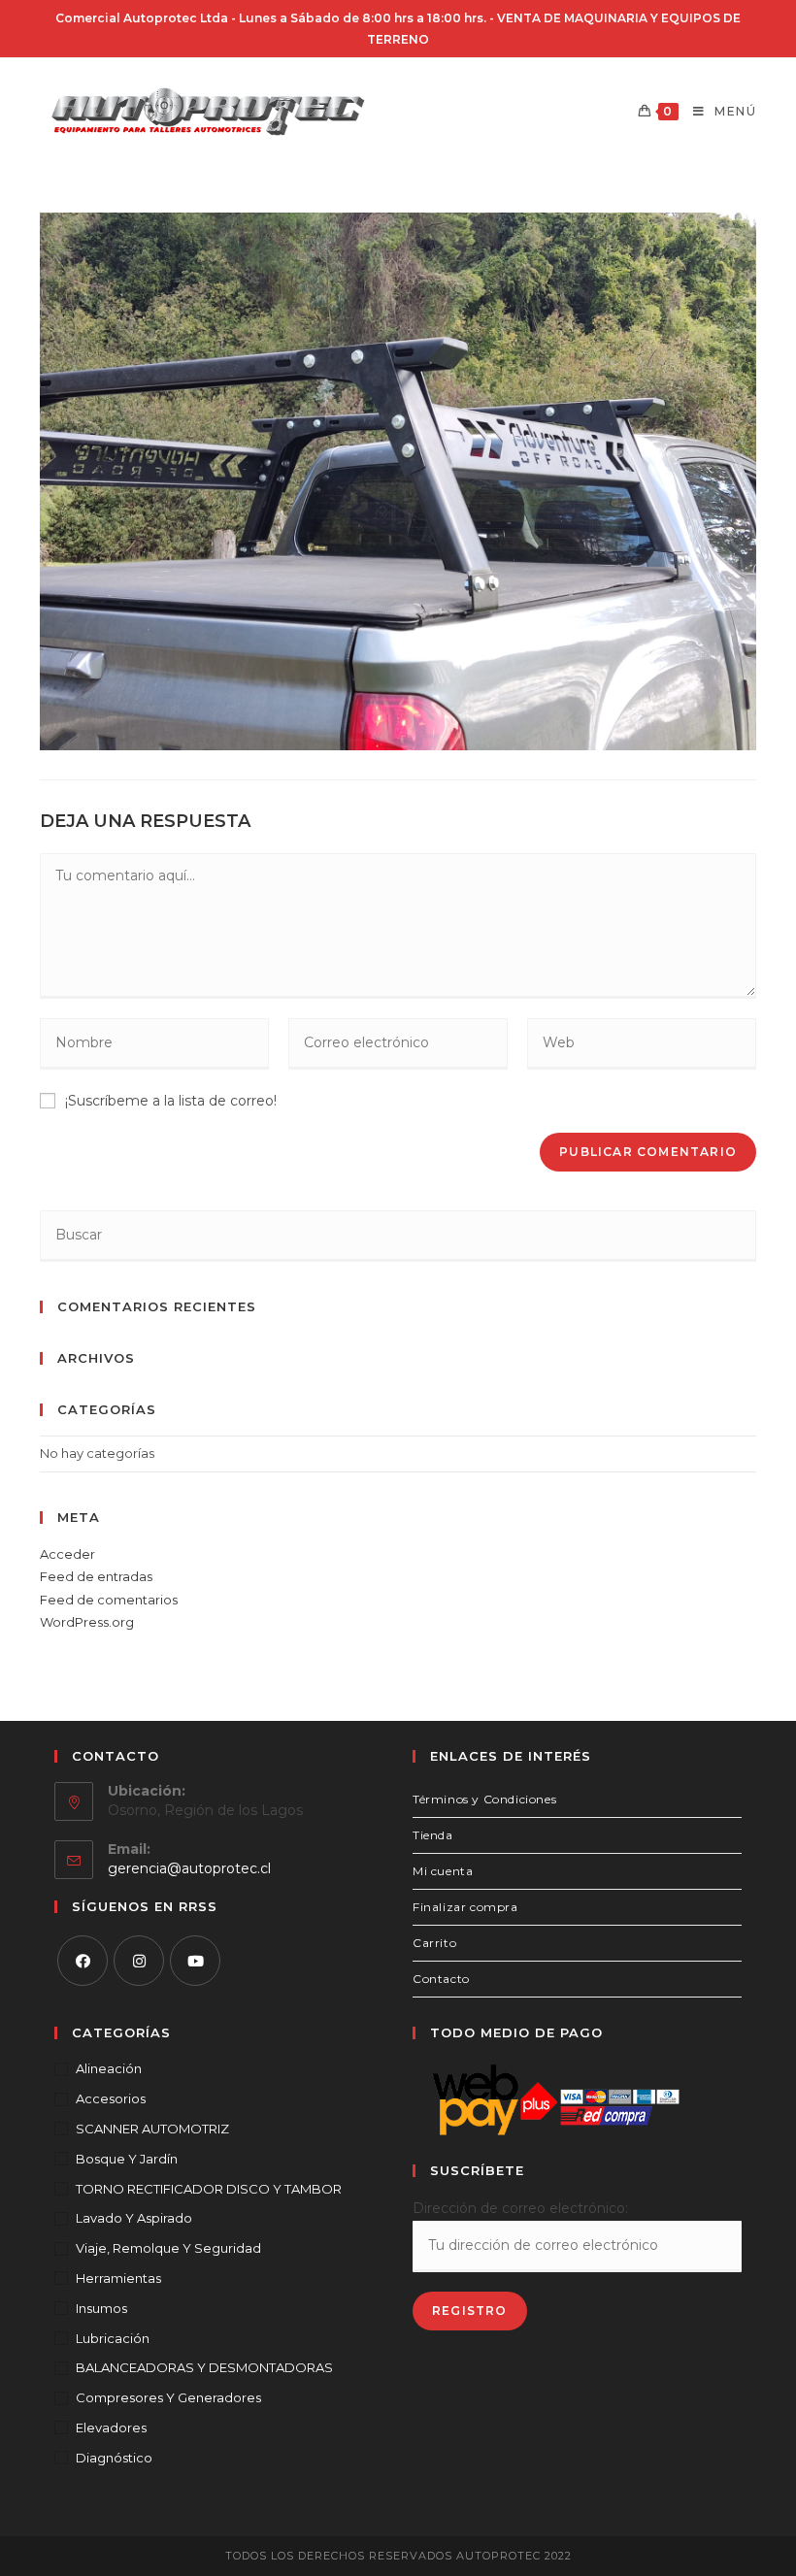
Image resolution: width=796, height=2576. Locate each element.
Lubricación (113, 2338)
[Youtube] (195, 1961)
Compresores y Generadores (168, 2397)
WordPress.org (87, 1622)
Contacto (441, 1979)
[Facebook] (83, 1961)
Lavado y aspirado (134, 2218)
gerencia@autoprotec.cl (189, 1868)
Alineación (109, 2068)
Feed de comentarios (109, 1600)
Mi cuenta (443, 1871)
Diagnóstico (114, 2458)
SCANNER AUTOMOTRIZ (152, 2129)
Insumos (101, 2308)
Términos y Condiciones (484, 1799)
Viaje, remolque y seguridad (168, 2248)
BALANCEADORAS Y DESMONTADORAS (204, 2367)
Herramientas (118, 2278)
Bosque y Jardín (127, 2159)
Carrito (434, 1943)
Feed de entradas (96, 1576)
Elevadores (111, 2427)
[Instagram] (139, 1961)
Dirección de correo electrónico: (520, 2208)
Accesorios (111, 2098)
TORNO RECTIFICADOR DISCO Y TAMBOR (209, 2189)
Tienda (433, 1835)
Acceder (67, 1554)
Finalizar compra (465, 1907)
